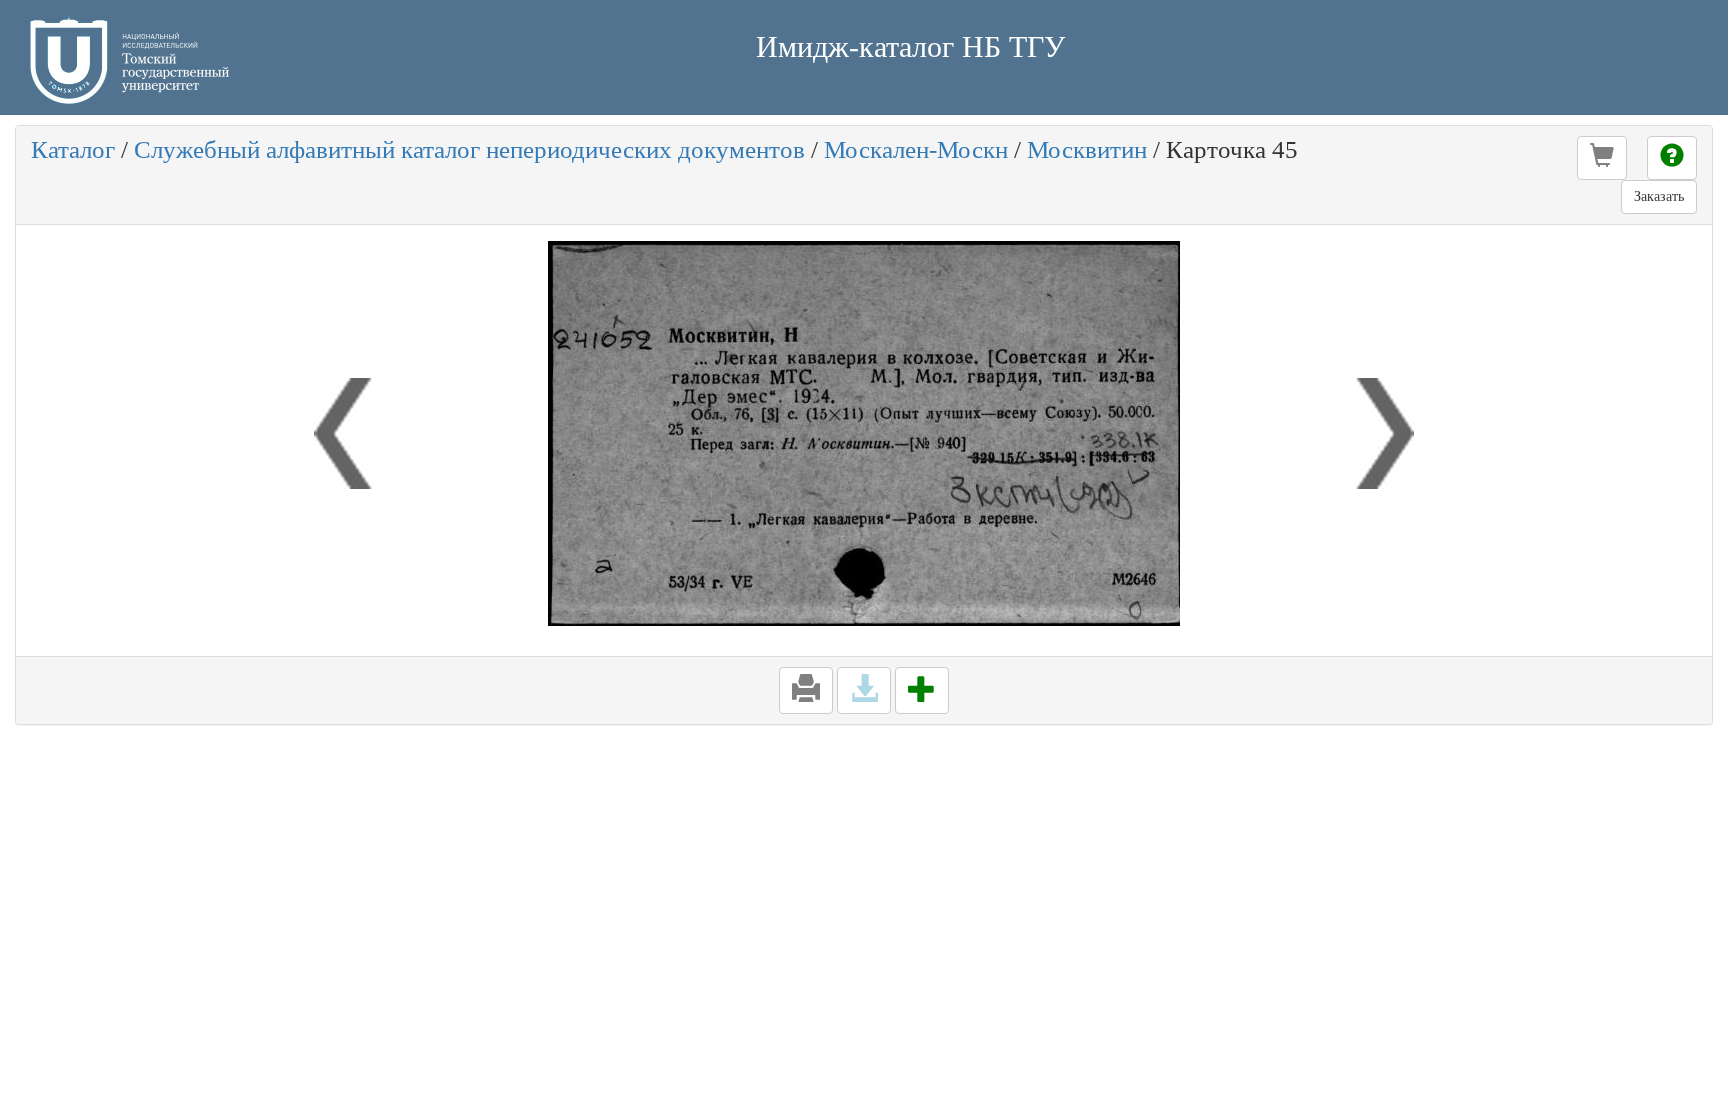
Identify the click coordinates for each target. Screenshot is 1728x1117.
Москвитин (1087, 149)
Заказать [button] (1659, 196)
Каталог (73, 149)
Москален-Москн (916, 149)
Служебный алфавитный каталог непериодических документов (469, 149)
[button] (1602, 158)
